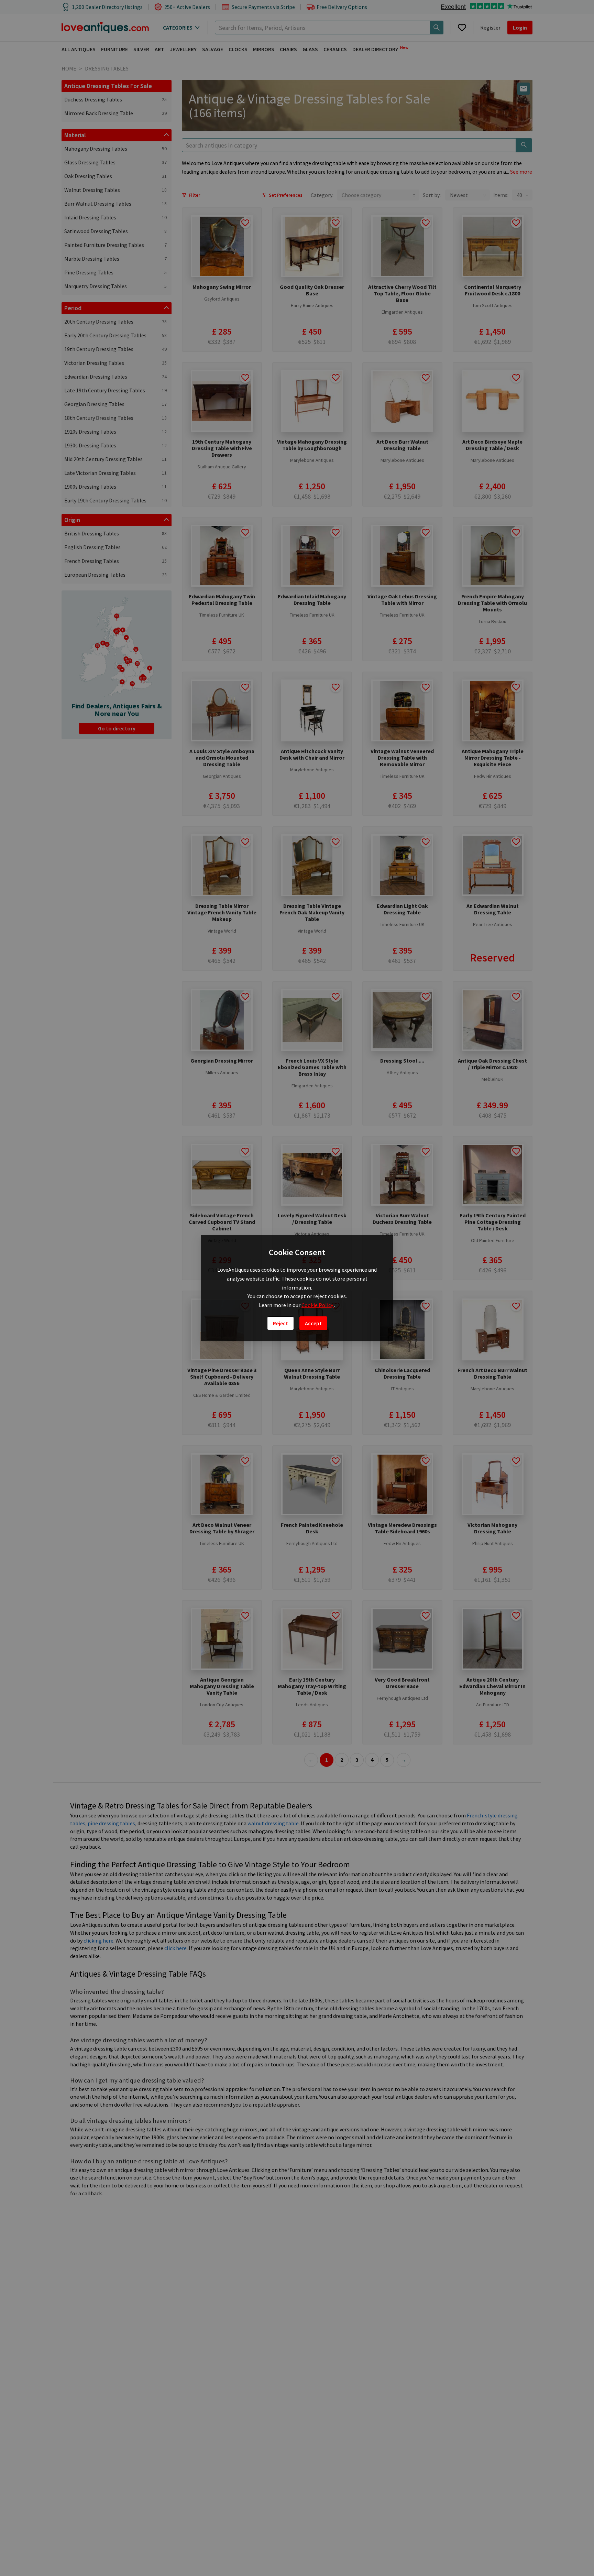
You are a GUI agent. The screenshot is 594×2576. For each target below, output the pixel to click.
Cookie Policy (318, 1305)
